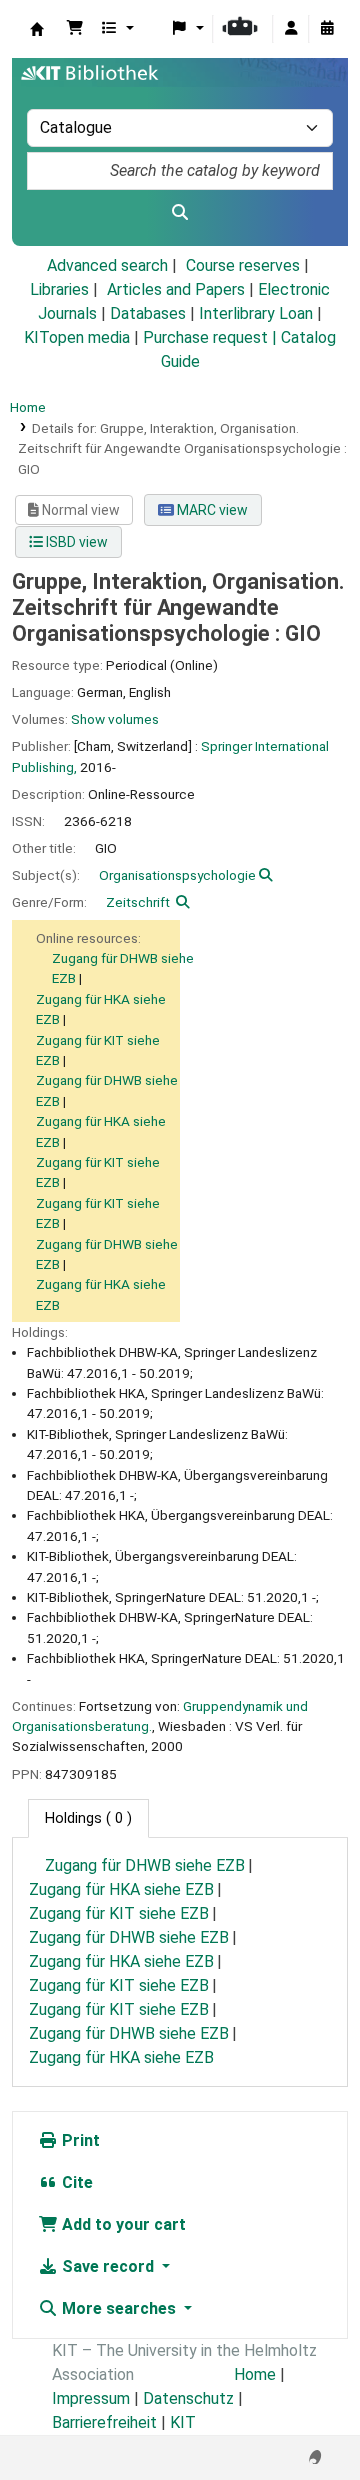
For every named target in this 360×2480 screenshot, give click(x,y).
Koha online (37, 29)
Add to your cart (122, 2224)
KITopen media (77, 337)
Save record (108, 2266)
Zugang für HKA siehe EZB (121, 1889)
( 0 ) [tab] (88, 1818)
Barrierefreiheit (104, 2422)
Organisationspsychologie (177, 875)
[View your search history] (327, 29)
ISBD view (75, 542)
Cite (75, 2182)
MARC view (211, 510)
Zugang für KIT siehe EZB (119, 1913)
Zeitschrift (138, 902)
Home (28, 407)
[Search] (180, 213)
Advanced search (107, 265)
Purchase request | (212, 337)
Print (79, 2140)
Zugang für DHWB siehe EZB (145, 1865)
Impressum (91, 2398)
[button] (75, 29)
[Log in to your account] (291, 29)
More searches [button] (119, 2308)
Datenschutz (188, 2398)
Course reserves (243, 265)
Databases (148, 313)
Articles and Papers (176, 289)
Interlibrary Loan (256, 313)
